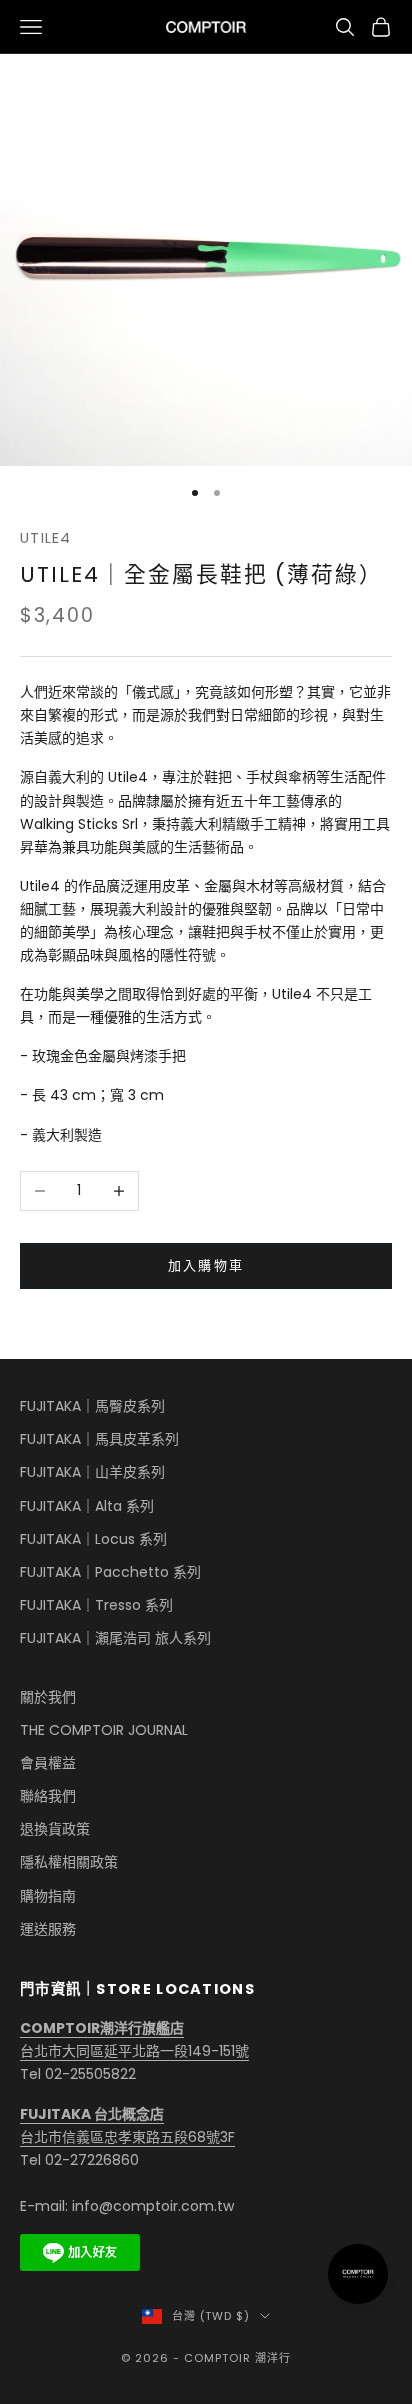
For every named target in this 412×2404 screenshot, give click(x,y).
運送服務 (48, 1929)
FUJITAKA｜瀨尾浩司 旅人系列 (115, 1638)
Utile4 (46, 538)
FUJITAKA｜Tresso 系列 (96, 1605)
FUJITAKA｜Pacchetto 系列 (110, 1572)
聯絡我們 (48, 1796)
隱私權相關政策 (69, 1862)
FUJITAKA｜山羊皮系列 (92, 1472)
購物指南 (48, 1896)
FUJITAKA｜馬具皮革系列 (99, 1439)
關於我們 (48, 1697)
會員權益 (48, 1763)
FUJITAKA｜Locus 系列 (93, 1539)
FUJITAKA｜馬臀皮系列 (92, 1406)
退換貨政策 (55, 1829)
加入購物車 (206, 1265)
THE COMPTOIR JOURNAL (104, 1730)
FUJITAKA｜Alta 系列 (87, 1506)
